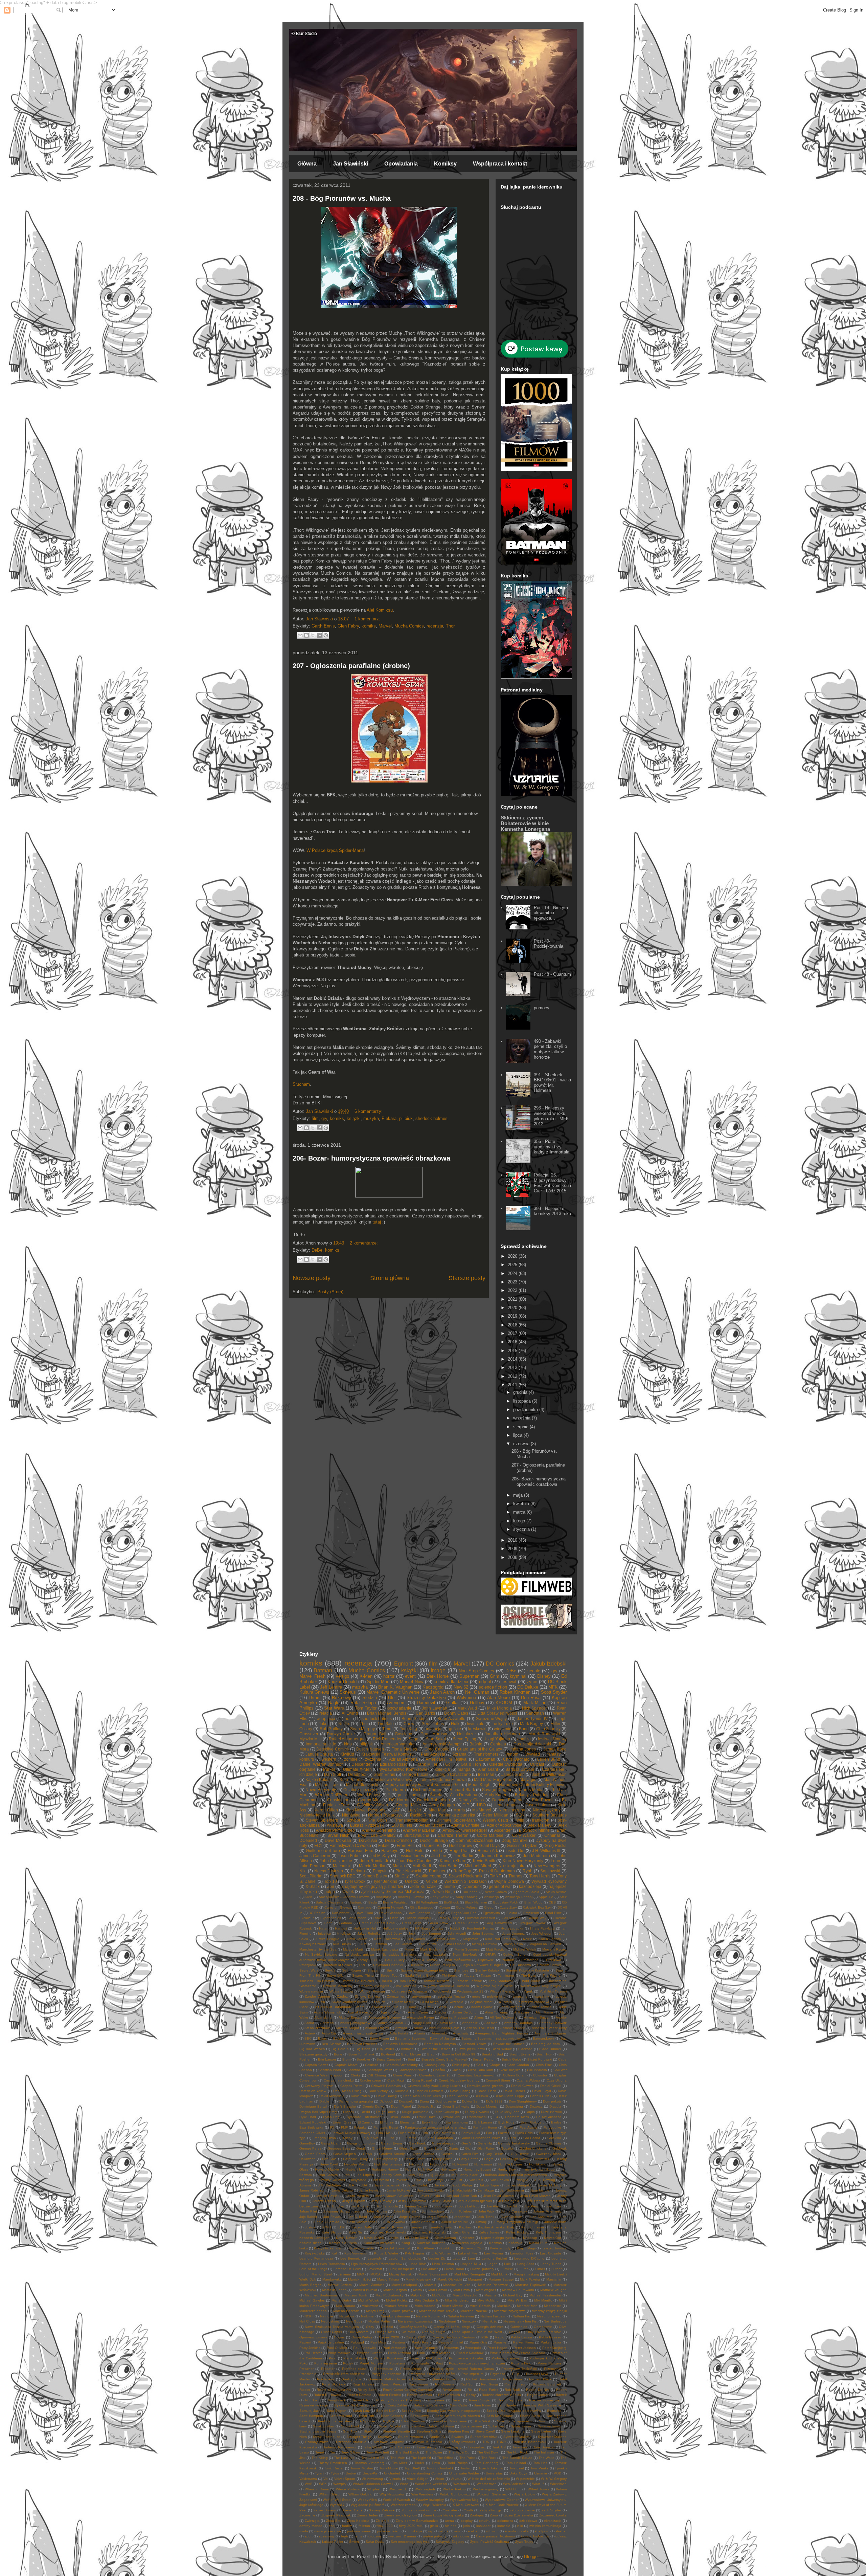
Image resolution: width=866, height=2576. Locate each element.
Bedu (373, 1902)
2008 (513, 1557)
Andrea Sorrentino (379, 1830)
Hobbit (455, 1928)
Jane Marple (540, 2190)
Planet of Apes (355, 2358)
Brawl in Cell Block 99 (459, 2054)
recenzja (435, 626)
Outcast (537, 1764)
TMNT (495, 1876)
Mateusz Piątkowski (531, 2285)
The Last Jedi (345, 2458)
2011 (513, 1385)
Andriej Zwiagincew (355, 2023)
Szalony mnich (317, 2442)
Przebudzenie (411, 2369)
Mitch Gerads (480, 2306)
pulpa (330, 1891)
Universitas (494, 2473)
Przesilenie (308, 2374)
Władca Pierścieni (504, 1991)
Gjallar (452, 1703)
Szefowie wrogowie (389, 2442)
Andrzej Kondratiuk (391, 2023)
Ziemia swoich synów (401, 2515)
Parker (329, 1769)
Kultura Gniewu (314, 1692)
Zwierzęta (312, 2521)
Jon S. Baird (358, 2217)
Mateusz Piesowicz (493, 2285)
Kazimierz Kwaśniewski (388, 2232)
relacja (326, 1713)
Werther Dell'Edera (332, 1795)
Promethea (530, 1960)
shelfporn (542, 2531)
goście (455, 1729)
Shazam (374, 1970)
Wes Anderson (515, 2484)
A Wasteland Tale (385, 2007)
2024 (513, 1273)
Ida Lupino (365, 2175)
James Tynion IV (532, 1719)
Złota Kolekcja (358, 2521)
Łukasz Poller (333, 2542)
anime (449, 1886)
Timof (387, 1729)
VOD (557, 2473)
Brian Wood (533, 1902)
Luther (540, 2269)
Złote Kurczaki (423, 1886)
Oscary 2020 (389, 2337)
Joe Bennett (431, 1933)
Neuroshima (330, 2321)
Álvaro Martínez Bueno (350, 2002)
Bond (524, 1729)
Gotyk (368, 2154)
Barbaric (356, 1902)
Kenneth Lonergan (314, 2238)
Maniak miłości (359, 2279)
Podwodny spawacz (507, 2358)
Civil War (560, 2070)
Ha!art (324, 1928)
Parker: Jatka (551, 2342)
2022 (513, 1290)
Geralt (361, 2148)
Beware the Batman (509, 2044)
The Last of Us (373, 2458)
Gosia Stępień (345, 2154)
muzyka (371, 1118)
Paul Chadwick (365, 2348)
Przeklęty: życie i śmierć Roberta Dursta (462, 2369)
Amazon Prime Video (335, 1830)
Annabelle (470, 2023)
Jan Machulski (461, 2190)
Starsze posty (467, 1278)
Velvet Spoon (345, 2479)
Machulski (342, 1866)
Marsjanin (554, 2279)
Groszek (448, 2154)
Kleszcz (468, 2238)
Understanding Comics (425, 2473)
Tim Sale (386, 1724)
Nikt (303, 1871)
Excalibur (306, 1918)
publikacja (414, 2531)
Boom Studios (415, 1719)
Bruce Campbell (389, 2059)
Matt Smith (462, 2290)
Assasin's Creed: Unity (549, 2028)
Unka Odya (518, 2473)
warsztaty (542, 1996)
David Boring (460, 2091)
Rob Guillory (331, 1729)
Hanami (341, 1928)
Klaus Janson (446, 2238)
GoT (449, 1764)
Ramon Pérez (391, 2384)
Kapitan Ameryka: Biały (496, 2227)
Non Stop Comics (476, 1671)
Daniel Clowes (522, 2086)
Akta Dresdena (464, 1795)
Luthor (556, 2269)
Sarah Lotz (361, 2411)
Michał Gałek (342, 2300)
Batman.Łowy (543, 2038)
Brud (411, 2059)
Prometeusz (383, 2369)
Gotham (346, 1923)
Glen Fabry (348, 626)
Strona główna (390, 1278)
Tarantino (520, 2447)
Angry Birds (422, 2023)
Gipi (468, 2148)
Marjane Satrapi (501, 2279)
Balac (322, 2038)
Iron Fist (456, 2180)
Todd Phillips (457, 2463)
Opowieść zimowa (313, 2337)
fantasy (554, 1754)
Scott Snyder (554, 1692)
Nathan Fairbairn (493, 2316)
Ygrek (528, 1991)
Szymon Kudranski (427, 2442)
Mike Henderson (458, 2300)
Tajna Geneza (399, 2447)
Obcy (370, 2327)
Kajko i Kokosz (319, 1779)
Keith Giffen (462, 2232)
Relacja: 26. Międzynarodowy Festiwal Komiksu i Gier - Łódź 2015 (552, 1183)
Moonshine (553, 2306)
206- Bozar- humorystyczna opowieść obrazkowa (371, 1158)
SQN (520, 1815)
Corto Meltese (467, 1907)
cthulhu (485, 2521)
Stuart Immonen (411, 2437)
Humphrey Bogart (477, 2169)
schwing (492, 2531)
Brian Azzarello (451, 1719)
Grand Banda (424, 2154)
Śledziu (370, 1698)
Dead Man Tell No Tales (422, 2096)
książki (354, 1118)
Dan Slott (333, 1774)
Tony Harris (540, 1876)
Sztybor (353, 1820)
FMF (344, 2127)
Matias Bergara (395, 2290)
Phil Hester (313, 2353)
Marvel (385, 626)
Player (414, 2358)
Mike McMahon (489, 2300)
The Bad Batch (407, 2452)
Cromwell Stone (498, 2080)
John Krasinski (404, 2211)
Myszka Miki (311, 1739)
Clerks (356, 2075)
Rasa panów (419, 2384)
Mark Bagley (531, 1724)
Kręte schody (500, 2248)
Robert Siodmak (419, 2395)
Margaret (475, 2279)
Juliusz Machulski (455, 2222)
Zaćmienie (307, 2515)
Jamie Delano (342, 2190)
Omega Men (385, 2332)
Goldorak (560, 2148)
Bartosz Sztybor (520, 1769)
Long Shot (526, 2264)
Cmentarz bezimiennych (477, 2075)
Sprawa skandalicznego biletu (424, 1970)
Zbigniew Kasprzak (336, 2515)
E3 (496, 2117)
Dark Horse (438, 1676)
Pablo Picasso (550, 2337)
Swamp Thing (363, 1975)
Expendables (331, 1918)
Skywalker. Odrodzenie (449, 2421)
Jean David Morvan (499, 2196)
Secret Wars (309, 1970)
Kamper (416, 2227)
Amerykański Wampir (442, 1744)
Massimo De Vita (457, 2285)
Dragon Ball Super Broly (318, 2112)
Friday (348, 2138)
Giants (454, 2148)
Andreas (327, 2023)
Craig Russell (422, 2080)
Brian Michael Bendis (387, 1713)
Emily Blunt (430, 2122)
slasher (561, 2531)
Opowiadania (401, 164)
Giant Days (489, 1845)
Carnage (365, 1907)
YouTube (450, 2510)
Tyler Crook (355, 1881)
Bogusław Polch (506, 1902)
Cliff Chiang (377, 2075)
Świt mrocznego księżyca (410, 2542)
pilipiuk (406, 1118)
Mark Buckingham (434, 1949)
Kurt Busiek (342, 1944)
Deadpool (357, 1774)
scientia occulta (517, 2531)
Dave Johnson (419, 1913)
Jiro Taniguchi (387, 2206)
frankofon (541, 1820)
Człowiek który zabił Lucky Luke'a (434, 2086)
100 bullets (402, 1825)
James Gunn (513, 1774)
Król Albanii (426, 2248)
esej (332, 2526)
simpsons (520, 1996)
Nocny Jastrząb (329, 1871)
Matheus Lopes (334, 2290)
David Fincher (514, 2091)
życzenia (373, 1759)
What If (538, 2484)
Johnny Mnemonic (547, 2211)
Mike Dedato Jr (426, 2300)
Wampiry (340, 2484)
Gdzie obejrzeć (444, 2143)
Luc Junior (429, 2269)
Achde (459, 2007)
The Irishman (544, 2452)
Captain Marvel (346, 2065)
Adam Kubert (431, 1825)
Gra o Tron (471, 1764)
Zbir (331, 1886)
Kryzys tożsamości (328, 2248)
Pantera (399, 2342)
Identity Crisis (391, 2175)
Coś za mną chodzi (339, 2080)
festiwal (509, 1682)
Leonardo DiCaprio (529, 2258)
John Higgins (377, 2211)
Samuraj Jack (310, 2411)
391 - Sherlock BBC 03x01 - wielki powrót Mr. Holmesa (552, 1083)
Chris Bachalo (516, 1759)
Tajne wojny (452, 2447)
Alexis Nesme (556, 1892)
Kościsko (515, 2243)
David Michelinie (332, 2096)
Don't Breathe (345, 2106)
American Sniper (537, 2017)
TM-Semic (449, 1975)
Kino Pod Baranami (501, 1939)
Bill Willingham (427, 1902)
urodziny (375, 2536)
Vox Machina (406, 1986)
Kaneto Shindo (441, 2227)
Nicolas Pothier (380, 2321)
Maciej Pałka (513, 1944)
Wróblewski (442, 1991)
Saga (414, 1739)
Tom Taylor (366, 1708)
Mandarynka (332, 2279)
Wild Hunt (513, 2489)
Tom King (408, 1729)
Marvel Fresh (312, 1676)
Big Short (363, 2049)
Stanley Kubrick (487, 1970)
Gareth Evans (392, 2143)
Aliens (479, 2017)
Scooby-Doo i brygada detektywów (514, 2411)
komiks (369, 626)
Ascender (503, 1830)
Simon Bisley (375, 1876)
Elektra (512, 1913)
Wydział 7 (337, 2505)
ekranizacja (553, 2521)
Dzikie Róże (426, 2117)
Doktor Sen (471, 2101)
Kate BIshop (332, 2232)
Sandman (535, 1713)
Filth (425, 2133)
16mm (315, 1698)
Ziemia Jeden (368, 2515)
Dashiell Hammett (429, 2091)
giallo (434, 2526)
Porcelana (397, 2363)
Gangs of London (361, 2143)
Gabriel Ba (432, 1845)
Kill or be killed (416, 2238)
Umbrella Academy (338, 1986)
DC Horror (399, 1800)
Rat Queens (445, 2384)
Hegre (489, 2159)
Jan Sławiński (350, 164)
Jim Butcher (335, 2206)
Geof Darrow (461, 1845)
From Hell (406, 1845)
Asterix (310, 2033)
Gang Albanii (331, 2143)
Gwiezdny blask (549, 2154)
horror (389, 1676)
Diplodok (386, 2101)
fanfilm (347, 2526)
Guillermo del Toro (323, 1851)
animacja (433, 1729)
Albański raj (323, 2017)
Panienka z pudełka (457, 1815)
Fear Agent (528, 2127)
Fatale (384, 1845)
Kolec (527, 1939)
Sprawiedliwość (550, 2426)
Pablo (500, 2337)
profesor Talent (389, 2531)
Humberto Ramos (481, 1928)
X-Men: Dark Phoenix (502, 2505)
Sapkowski (550, 1871)
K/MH (327, 2227)
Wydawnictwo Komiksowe (403, 1769)
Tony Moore (389, 2468)
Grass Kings (412, 1923)
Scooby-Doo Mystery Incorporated (453, 2411)
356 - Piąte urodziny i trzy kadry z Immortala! (552, 1147)
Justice (310, 2227)
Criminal (552, 1835)
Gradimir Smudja (392, 2154)
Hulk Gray (426, 2169)
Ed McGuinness (549, 2117)
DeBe (317, 1250)
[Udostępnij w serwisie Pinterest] (326, 635)
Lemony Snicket (495, 2258)
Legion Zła (437, 2258)
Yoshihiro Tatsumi (553, 1991)
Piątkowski (486, 1960)
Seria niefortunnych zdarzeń (458, 2416)
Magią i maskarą (526, 2274)
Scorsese (554, 2411)
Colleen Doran (515, 2075)
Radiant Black (540, 2379)
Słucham (301, 1084)
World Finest (369, 1795)
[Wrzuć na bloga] (306, 635)
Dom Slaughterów (523, 2101)
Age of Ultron (391, 2012)
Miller (555, 1724)
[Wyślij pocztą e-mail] (300, 635)
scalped (474, 2531)
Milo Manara (346, 2306)
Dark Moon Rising (347, 2091)
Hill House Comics (429, 1928)
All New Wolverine (504, 2017)
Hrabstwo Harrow (385, 2169)
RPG (363, 1965)
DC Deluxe (528, 1687)
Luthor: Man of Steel (315, 2274)
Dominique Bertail (313, 2106)
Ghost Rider (408, 2148)
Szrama (459, 1754)
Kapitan (465, 2227)
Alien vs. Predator (454, 2017)
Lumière (507, 2269)
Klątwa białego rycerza (499, 2238)
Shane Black (530, 2416)
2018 (513, 1325)
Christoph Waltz (380, 2070)
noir (348, 1719)
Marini (409, 1949)
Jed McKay (380, 1856)
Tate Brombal (544, 2447)
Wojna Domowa (509, 1881)
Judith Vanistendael (361, 2222)
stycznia (522, 1529)
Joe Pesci (532, 2206)
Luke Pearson (312, 1866)
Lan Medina (494, 2253)
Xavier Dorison (325, 2510)
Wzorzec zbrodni (404, 2505)
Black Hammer (476, 1902)
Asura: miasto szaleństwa (363, 2033)
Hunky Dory (507, 2169)
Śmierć (354, 2542)
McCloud (439, 2295)
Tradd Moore (530, 1981)
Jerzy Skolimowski (412, 2201)
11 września (454, 2002)
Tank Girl (499, 2447)
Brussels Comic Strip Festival (444, 2059)
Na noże (327, 2316)
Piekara (389, 1118)
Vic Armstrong (372, 2479)
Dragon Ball (375, 1734)
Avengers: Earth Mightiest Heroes (502, 2033)
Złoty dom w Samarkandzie (417, 2521)
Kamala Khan (452, 1861)
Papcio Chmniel (451, 2342)
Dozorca (536, 2106)
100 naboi (470, 1892)
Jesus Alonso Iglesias (475, 2201)
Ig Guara (437, 2175)
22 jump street (481, 2002)
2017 (513, 1333)
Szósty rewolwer (462, 2442)
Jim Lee (439, 1856)
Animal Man (447, 2023)
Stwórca (458, 2437)
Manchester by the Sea (318, 1949)
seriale (534, 1671)
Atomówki (439, 2033)
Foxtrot (503, 2133)
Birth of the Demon (436, 2049)
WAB (309, 2484)
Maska (399, 1866)
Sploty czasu (521, 2426)
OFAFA (491, 1954)
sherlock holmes (431, 1118)
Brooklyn (363, 2059)
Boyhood (388, 2054)
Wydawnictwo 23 (470, 1991)
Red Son (468, 2384)
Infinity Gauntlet (333, 2180)
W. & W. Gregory (554, 2479)
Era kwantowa (457, 2122)
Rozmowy (341, 1698)
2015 (513, 1351)
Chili (480, 2065)
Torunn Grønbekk (440, 2468)
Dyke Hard (308, 2117)
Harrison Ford (361, 1851)
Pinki (421, 2353)
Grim (495, 1676)
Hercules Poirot (356, 2164)
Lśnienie (344, 2274)
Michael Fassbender (545, 2295)
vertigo (343, 1676)
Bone (338, 2054)
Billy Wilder (386, 2049)
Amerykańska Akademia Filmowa (344, 1897)
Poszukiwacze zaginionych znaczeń (477, 2363)
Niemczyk (469, 2321)
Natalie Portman (429, 2316)
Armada (401, 2028)
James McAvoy (549, 2185)
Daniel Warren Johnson (322, 1764)
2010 (513, 1540)
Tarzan (486, 1975)
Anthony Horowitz (553, 2023)
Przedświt (553, 1960)
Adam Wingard (511, 2007)
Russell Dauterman (497, 1871)
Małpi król (418, 2295)
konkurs (307, 1759)
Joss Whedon (542, 1933)
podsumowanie (359, 2531)
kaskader (483, 2526)
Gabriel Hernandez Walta (481, 2138)
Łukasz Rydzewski (367, 1825)
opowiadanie (399, 1708)
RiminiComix (452, 2390)
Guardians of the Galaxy (480, 1749)
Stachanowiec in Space (318, 2431)
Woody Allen (367, 2500)
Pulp (516, 2374)
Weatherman (487, 2484)
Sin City (402, 1876)
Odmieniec (519, 2327)
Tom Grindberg (487, 2463)
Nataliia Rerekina (461, 2316)
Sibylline (388, 2421)
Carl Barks (425, 1713)
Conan (445, 1907)
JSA (364, 2185)
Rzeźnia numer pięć (545, 2400)
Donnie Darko (373, 2106)
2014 (513, 1359)
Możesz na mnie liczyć (437, 2311)
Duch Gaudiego (447, 2112)
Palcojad (357, 2342)
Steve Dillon (336, 1975)
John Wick (486, 2211)
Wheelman (558, 2484)
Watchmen (462, 2484)
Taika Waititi (372, 2447)
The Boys (529, 1975)
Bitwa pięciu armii (471, 2049)
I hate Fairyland (543, 1928)
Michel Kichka (397, 2300)
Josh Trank (485, 2217)
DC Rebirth (317, 1913)
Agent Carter (418, 2012)
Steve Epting (465, 1739)
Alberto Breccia (350, 2017)
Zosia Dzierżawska (519, 2515)
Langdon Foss (522, 2253)
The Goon (377, 1820)
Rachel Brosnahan (481, 2379)
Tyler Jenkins (385, 1881)
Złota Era (333, 2521)
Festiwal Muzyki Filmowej (351, 2133)
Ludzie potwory (482, 2269)
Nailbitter (368, 2316)
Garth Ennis (323, 626)
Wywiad (533, 1754)
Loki (507, 2264)
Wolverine (466, 1698)
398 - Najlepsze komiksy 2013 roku (552, 1211)
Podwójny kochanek (545, 2358)
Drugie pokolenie (415, 2112)
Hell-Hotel (415, 1851)
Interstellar (381, 2180)
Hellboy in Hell (365, 1928)
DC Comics (500, 1664)
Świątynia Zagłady (450, 2542)
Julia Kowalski (394, 2222)
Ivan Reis (476, 2180)
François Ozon (324, 2138)
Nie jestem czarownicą (415, 2321)
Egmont (403, 1664)
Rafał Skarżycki (334, 2384)
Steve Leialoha (513, 2431)
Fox (489, 2133)
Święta (436, 1795)
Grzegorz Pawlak (532, 1923)
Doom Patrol (401, 2106)
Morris (459, 1810)
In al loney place (465, 2175)
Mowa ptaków (402, 2311)
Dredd (365, 2112)
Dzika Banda (400, 2117)
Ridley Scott (367, 2390)
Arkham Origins (377, 2028)
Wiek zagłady (425, 2489)
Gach (512, 2138)
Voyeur (456, 2479)
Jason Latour (538, 1805)
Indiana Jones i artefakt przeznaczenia (516, 2175)
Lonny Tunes (551, 2264)
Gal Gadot (532, 2138)
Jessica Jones (411, 1856)
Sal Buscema (520, 1965)
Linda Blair (417, 2264)
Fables (378, 1918)
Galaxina (554, 2138)
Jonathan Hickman (502, 1734)
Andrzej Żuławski (411, 1897)
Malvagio (528, 1779)
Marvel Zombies (372, 2285)
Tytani (320, 2473)
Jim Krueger (360, 2206)
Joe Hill (512, 2206)
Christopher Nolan (413, 2070)
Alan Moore (498, 1698)
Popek (348, 2363)
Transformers (486, 1754)
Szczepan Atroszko (351, 2442)
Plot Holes (434, 2358)
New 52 (461, 1687)
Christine (354, 2070)
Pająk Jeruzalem (331, 2342)
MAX (361, 2274)
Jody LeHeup (469, 2206)
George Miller (408, 1805)
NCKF (309, 2316)
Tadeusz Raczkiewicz (340, 2447)
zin (323, 2002)
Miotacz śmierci (396, 2306)
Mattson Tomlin (357, 2295)
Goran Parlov (315, 2154)
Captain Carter (316, 2065)
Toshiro (466, 2468)
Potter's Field (521, 2363)
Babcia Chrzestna (329, 1902)
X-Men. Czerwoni (466, 2505)
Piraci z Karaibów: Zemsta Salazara (518, 2353)
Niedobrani (447, 2321)
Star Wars (334, 1708)
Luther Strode (455, 1944)
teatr (345, 2536)
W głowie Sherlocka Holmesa (446, 1986)
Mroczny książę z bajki (549, 2311)
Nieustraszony (512, 1810)
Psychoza (498, 2374)
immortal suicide (321, 1744)
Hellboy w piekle (395, 1928)
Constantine (338, 1800)
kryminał (518, 1676)
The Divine (434, 2452)
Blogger (531, 2557)
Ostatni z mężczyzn (361, 1790)
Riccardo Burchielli (547, 2384)
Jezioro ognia (509, 2201)
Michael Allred (478, 1866)
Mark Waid (467, 1708)
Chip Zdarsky (548, 1729)
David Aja (368, 1840)
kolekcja (442, 1769)
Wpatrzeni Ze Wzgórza (409, 1991)
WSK (323, 2484)
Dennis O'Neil (541, 2096)
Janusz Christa (319, 1754)
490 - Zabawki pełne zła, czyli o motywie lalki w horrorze (550, 1049)
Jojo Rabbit (308, 2217)
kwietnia (522, 1504)
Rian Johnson (515, 2384)
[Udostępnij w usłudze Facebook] (319, 635)
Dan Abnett (341, 1913)
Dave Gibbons (390, 1913)
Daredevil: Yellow (313, 2091)
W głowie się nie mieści (495, 1986)
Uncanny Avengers (374, 1986)
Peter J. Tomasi (425, 1960)
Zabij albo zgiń (491, 2510)
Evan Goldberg (532, 2122)
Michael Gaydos (312, 2300)
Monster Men (527, 2306)
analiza (524, 1739)
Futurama (409, 2138)
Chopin (495, 2065)
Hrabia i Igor (355, 2169)
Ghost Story (433, 2148)
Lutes (524, 2269)
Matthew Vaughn (553, 2290)
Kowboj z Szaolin (313, 1944)
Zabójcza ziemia (522, 2510)
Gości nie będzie (522, 1845)
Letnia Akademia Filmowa (443, 1779)
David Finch (487, 2091)
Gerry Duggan (442, 1805)
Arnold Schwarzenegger (465, 1830)
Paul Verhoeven (395, 2348)
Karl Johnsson (533, 2227)
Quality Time (351, 2379)
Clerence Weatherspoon (324, 2075)
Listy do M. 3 (471, 2264)
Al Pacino (522, 2012)
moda (304, 2531)
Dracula (555, 2106)
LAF (396, 1810)
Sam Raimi (482, 2405)
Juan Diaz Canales (414, 1861)
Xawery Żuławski (382, 2510)
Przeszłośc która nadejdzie (344, 2374)
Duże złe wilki (551, 2112)
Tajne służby (427, 2447)
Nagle (334, 1703)
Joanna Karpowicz (498, 1856)
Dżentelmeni (477, 2117)
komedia (504, 2526)
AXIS (443, 2007)
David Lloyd (541, 2091)
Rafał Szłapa (363, 1703)
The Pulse (467, 2458)
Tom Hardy (408, 1981)
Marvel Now (412, 1682)
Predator (328, 2369)
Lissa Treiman (443, 2264)
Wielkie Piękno (454, 2489)
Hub (408, 2169)
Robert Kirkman (515, 1692)
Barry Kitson (379, 2038)
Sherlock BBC (343, 1876)
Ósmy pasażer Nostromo (495, 2536)
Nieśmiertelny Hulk (317, 1815)
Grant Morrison (435, 1734)
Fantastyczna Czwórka (350, 1845)
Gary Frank (417, 2143)
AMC (429, 2007)
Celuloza (372, 2065)
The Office (445, 2458)
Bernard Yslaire (475, 2044)
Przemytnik (552, 2369)
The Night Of (421, 2458)
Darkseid (402, 2091)
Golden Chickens (533, 2148)
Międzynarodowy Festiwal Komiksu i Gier (423, 1785)
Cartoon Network (391, 1907)
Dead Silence (458, 2096)
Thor (450, 626)
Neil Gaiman (477, 1692)
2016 (513, 1342)
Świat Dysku (375, 2542)
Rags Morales (363, 2384)
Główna (307, 164)
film (315, 1118)
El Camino (366, 2122)
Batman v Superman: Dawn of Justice (425, 2038)
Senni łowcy (420, 2416)
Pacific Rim (420, 1815)
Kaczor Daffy (362, 2227)
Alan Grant (488, 1769)
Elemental (408, 2122)
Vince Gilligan (418, 2479)
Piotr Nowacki (408, 1871)
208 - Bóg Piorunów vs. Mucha (342, 198)
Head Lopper (506, 1805)
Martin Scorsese (467, 1949)
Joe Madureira (537, 1856)
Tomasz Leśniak (469, 1981)
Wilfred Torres (538, 2489)
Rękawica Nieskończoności (355, 2405)
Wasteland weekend (431, 2484)
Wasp (404, 2484)
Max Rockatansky (389, 2295)
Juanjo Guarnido (326, 2222)
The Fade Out (460, 2452)
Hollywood (460, 2164)
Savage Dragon (497, 1790)
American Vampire (398, 1744)
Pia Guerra (396, 1790)
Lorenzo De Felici (347, 2269)
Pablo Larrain (521, 2337)
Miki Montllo (543, 2300)
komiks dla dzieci (451, 1682)
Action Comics (496, 1892)
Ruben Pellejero (442, 1965)
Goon (328, 1923)
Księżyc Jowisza (554, 2248)
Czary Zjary (508, 1907)
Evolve (556, 2122)
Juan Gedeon (511, 2217)
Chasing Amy (435, 2065)
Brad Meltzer (411, 2054)
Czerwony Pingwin (319, 2086)
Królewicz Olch (472, 2248)
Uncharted (392, 2473)
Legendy (375, 2258)
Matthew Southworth (518, 2290)
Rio (470, 2390)
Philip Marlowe (339, 2353)
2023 (513, 1282)
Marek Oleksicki (450, 2279)
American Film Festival (447, 1759)
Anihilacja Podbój (519, 1897)
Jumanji (481, 2222)
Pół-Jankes (326, 2379)
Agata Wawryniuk (327, 2012)
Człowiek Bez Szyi (537, 1907)
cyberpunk (472, 1886)
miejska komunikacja (545, 2526)
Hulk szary (449, 2169)
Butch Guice (511, 2059)
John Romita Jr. (374, 1861)
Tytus (335, 2473)
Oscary (306, 1729)
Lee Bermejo (351, 2258)
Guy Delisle (494, 2154)
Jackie (439, 2185)
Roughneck (337, 2400)
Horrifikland (538, 2164)
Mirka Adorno (425, 2306)
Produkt (508, 1960)
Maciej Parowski (484, 1944)
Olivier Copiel (331, 2332)
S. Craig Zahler (395, 2405)
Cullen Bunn (549, 1759)
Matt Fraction (496, 1949)
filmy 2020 (385, 2526)
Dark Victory (378, 2091)
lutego (520, 1521)
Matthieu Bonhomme (321, 2295)
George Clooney (549, 2143)
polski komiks (410, 1795)
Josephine (462, 2217)
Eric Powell (543, 1800)
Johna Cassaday (514, 2211)
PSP (485, 2337)
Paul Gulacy (395, 1960)
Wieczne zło (398, 2489)
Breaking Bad (492, 2054)
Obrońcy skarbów (413, 2327)
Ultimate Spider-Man (455, 1820)
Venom (512, 1754)
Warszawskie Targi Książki (541, 1986)
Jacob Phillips (462, 2185)
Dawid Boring (386, 2096)
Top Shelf (412, 2468)
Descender (362, 1764)
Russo (457, 2400)
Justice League (327, 1939)
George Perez (310, 2148)
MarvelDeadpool (404, 2285)
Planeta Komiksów (388, 2358)
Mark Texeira (530, 2279)
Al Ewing (350, 1713)
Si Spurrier (367, 2421)
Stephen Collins (429, 2431)
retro (458, 2531)
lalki (520, 2526)
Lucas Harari (454, 2269)
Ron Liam (313, 2400)
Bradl (431, 2054)
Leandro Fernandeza (316, 2258)
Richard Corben (428, 1790)
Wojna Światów (341, 1991)
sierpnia (521, 1427)
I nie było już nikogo (539, 2169)
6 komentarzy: (369, 1111)
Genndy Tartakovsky (514, 2143)
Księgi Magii (526, 2248)
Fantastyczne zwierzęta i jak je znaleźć (436, 2127)
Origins (339, 2337)
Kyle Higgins (415, 2253)
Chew (409, 1724)
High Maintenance (388, 2164)
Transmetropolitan (412, 1820)
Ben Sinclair (331, 2044)
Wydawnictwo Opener (502, 2500)
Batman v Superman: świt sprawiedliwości (494, 2038)
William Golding (360, 2494)
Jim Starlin (463, 1856)
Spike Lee (496, 2426)
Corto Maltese (490, 1835)
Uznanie (541, 2473)
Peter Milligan (496, 1815)
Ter (333, 2452)
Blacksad (525, 2049)
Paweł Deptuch (426, 2348)
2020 (513, 1308)
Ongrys (514, 2332)
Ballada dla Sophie (348, 2038)
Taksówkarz (477, 2447)
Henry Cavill (329, 2164)
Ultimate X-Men (357, 1769)
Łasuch (380, 2002)
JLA (351, 2185)
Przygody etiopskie (387, 2374)
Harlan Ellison (415, 2159)
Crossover (309, 1734)
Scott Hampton (311, 2416)
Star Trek (350, 2431)
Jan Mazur (486, 2190)
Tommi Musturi (362, 2468)
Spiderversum (471, 2426)
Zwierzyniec (396, 1996)
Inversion (403, 2180)
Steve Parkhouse (326, 2437)
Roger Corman (538, 2395)
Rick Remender (387, 1739)
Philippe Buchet (369, 2353)
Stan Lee (461, 1970)
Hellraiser (542, 2159)
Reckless (417, 1965)
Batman (323, 1670)
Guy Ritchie (520, 2154)
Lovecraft (375, 2269)
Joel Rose (554, 2206)
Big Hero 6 (340, 2049)
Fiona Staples (404, 1749)
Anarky (561, 2017)
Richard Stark (462, 1790)
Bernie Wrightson (396, 1902)
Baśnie (476, 1744)
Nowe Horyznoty (321, 1790)
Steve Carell (485, 2431)
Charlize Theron (453, 1835)
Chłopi (457, 2070)
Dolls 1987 (494, 2101)
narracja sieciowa (328, 2531)
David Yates (360, 2096)
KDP (341, 2227)
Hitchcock (416, 2164)
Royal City (361, 2400)
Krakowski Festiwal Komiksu (387, 1754)
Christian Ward (330, 2070)
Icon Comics (328, 2175)
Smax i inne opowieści (515, 2421)
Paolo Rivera (422, 2342)
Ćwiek (348, 1891)
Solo (369, 2426)
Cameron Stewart (338, 1907)
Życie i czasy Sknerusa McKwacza (393, 1891)
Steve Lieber (541, 2431)
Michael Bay (513, 2295)
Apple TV (546, 1897)
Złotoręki (382, 2521)
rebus (444, 2531)
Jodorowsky (443, 2206)
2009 (513, 1549)
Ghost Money (382, 2148)
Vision (439, 2479)
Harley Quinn (442, 2159)
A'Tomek (412, 2007)
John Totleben (461, 2211)
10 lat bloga (429, 2002)
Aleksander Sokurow (384, 2017)
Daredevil (426, 1703)
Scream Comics (549, 1965)
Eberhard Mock (517, 2117)
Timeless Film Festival (317, 1981)
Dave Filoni (364, 1913)
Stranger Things (359, 2437)
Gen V (466, 2143)
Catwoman (485, 1759)
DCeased (308, 1840)
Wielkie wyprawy (486, 2489)
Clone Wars (402, 2075)
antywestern (421, 1996)
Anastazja (384, 1897)
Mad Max (437, 1810)
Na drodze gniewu (360, 1954)
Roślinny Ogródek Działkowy (399, 2400)
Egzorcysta (491, 1913)
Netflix (344, 1724)
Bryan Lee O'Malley (377, 1835)
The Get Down (488, 2452)
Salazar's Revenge (429, 2405)
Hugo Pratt (460, 1851)
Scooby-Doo (411, 2411)
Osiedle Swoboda (506, 1764)
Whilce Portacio (348, 2489)
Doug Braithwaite (456, 2106)
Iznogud (522, 2180)
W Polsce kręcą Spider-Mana (335, 850)
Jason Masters (357, 2196)
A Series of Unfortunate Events (340, 2007)
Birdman (407, 2049)
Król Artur (448, 2248)
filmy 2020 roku (411, 2526)
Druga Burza (386, 2112)
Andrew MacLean (419, 1830)
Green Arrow (438, 1923)
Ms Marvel (482, 1810)
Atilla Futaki (398, 2033)
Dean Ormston (398, 1840)
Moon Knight (480, 1785)
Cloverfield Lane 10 (435, 2075)
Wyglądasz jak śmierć (368, 2505)
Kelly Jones (416, 1939)
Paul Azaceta (433, 1754)
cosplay (467, 2521)
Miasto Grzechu (465, 2295)
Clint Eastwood (422, 1907)
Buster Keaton (484, 2059)
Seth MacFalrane (500, 2416)
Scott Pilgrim (311, 1876)
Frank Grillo (524, 2133)
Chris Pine (544, 2065)
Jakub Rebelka (369, 1933)
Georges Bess (339, 2148)
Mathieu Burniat (365, 2290)
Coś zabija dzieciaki (532, 1744)
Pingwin (380, 1871)
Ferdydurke (552, 2127)
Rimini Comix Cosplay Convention (409, 2390)
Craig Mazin (396, 2080)
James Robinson (312, 2190)
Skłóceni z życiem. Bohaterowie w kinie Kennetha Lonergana (525, 823)
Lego (457, 2258)
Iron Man (486, 1774)
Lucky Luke (502, 1724)
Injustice (324, 1933)
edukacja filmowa (451, 1996)
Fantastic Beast (386, 2127)
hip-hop (451, 2526)
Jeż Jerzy (394, 1933)
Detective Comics (333, 1749)
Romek (561, 2395)
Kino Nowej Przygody (365, 1810)
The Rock (489, 2458)
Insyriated (359, 2180)
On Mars (408, 2332)
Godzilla (507, 2148)
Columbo (540, 2075)
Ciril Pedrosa (537, 2070)
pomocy (542, 1008)
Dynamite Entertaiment (365, 2117)
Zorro (494, 2515)
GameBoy (307, 2143)
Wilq (520, 1820)
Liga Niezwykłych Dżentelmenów (377, 2264)
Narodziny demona (395, 2316)
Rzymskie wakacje (314, 2405)
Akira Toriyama (496, 2012)
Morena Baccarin (346, 2311)
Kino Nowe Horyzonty (523, 1861)
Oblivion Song (514, 1954)
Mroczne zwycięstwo (510, 2311)
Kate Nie (356, 2232)
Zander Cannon (317, 1996)
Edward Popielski (313, 2122)
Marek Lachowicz (385, 1949)
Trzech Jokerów (491, 2468)
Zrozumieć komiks (553, 2515)
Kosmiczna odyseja (467, 2243)
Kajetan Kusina (391, 2227)
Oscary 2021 (416, 2337)
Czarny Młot (369, 1800)
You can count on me (419, 2510)
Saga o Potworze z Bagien (483, 1965)
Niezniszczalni (435, 1954)
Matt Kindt (422, 1866)
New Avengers (547, 1866)
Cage (562, 2059)
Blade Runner (550, 2049)
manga (464, 1769)
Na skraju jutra (512, 1866)
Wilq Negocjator (392, 2494)
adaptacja (326, 1719)
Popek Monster (371, 2363)
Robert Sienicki (389, 2395)
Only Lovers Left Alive (544, 2332)
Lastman (380, 1944)
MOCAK (377, 2274)
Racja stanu (513, 2379)
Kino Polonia (351, 1779)
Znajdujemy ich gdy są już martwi (372, 1886)
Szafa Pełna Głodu (420, 1975)
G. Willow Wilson (373, 1805)
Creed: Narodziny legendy (459, 2080)
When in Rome (317, 2489)
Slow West (482, 2421)
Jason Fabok (350, 1856)
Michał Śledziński (362, 1785)
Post (439, 2363)
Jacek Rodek (417, 2185)
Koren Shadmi (550, 1939)
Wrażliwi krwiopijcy (430, 2500)
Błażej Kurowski (540, 2059)
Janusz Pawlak (327, 2196)
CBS (552, 1902)
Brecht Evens (520, 2054)
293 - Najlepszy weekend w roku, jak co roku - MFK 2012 (551, 1116)
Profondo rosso (354, 2369)
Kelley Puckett (517, 2232)
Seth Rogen (351, 1970)
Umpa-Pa (370, 2473)
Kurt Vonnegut (356, 2253)
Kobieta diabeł (311, 2243)
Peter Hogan (497, 2348)
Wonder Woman (372, 1991)
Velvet (431, 1881)
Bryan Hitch (338, 1835)
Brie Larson (327, 2059)
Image (438, 1670)
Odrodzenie (543, 2327)
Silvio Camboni (413, 2421)
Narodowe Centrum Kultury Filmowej (533, 1785)
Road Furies (489, 2390)
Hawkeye (390, 1851)
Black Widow (502, 2049)
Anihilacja (492, 1897)
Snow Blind (350, 2426)
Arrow (418, 2028)
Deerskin (481, 2096)
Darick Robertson (434, 1800)
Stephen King (458, 2431)
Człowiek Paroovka (386, 2086)
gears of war (500, 1886)
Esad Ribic (553, 1913)
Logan (493, 2264)
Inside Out (515, 1851)
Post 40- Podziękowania (549, 944)
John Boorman (484, 1933)
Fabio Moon (357, 1918)
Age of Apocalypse (504, 1825)
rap (431, 2531)
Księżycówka (315, 2253)
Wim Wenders (422, 2494)
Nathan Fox (522, 2316)
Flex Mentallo (444, 2133)
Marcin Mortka (372, 1866)
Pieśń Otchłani (399, 2353)
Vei (326, 2479)
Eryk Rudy (506, 2122)
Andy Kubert (496, 1795)
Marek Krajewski (418, 2279)
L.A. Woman (441, 2253)
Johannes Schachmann (342, 2211)
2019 (513, 1316)
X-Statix (313, 1886)
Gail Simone (511, 1918)
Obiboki (387, 2327)
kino (348, 1744)
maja (519, 1495)
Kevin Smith (484, 1861)
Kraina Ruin (538, 2243)
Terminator (506, 1975)
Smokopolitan (324, 2426)
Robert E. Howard (327, 2395)
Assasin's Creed (513, 2028)
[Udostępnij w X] (313, 635)
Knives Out (553, 2238)
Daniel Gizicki (551, 2086)
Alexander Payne (420, 2017)
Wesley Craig (495, 1820)
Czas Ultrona (557, 2080)
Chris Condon (518, 2065)
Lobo (555, 1861)
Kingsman (471, 1939)
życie (532, 1682)
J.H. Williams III (546, 1851)
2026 (513, 1256)
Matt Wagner (486, 2290)
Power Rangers (550, 2363)
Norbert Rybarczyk (385, 1815)
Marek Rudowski (544, 1734)
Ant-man (491, 2023)
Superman (469, 1676)
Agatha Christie (465, 1825)
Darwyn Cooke (341, 1734)
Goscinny (403, 1734)
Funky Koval (370, 2138)
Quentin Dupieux (446, 2379)
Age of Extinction (361, 2012)
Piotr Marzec (440, 2353)
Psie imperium (472, 2374)
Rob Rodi (512, 2390)
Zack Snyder (552, 2510)
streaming (327, 2536)
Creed (489, 1907)
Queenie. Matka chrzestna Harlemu (397, 2379)
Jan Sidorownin (512, 2190)
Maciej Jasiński (401, 2274)
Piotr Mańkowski (458, 1960)
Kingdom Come (444, 1939)
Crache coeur (370, 2080)
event (410, 1676)
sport (309, 2536)
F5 (332, 2127)
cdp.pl (485, 1682)
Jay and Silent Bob (462, 2196)
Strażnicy (385, 2437)
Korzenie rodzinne (431, 2243)
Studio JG (437, 2437)
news (476, 1996)
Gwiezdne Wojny (491, 1719)
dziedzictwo (528, 2521)
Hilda (437, 1851)
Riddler (305, 2390)
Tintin (436, 2463)
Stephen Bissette (396, 2431)
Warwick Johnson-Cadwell (373, 2484)
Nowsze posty (312, 1278)
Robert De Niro (538, 2390)
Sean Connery (392, 2416)
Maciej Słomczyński (433, 2274)
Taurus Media (531, 1790)
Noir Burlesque (555, 2321)
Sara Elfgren (337, 2411)
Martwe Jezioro (340, 2285)
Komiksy (445, 164)
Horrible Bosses (510, 2164)
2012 (513, 1376)
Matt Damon (438, 2290)
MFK (553, 1687)
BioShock (451, 1902)
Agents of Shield (526, 1892)
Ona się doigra (434, 2332)
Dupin (530, 2112)
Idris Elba (416, 2175)
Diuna (424, 2101)
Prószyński (308, 1965)
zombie (351, 1759)
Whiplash (374, 2489)
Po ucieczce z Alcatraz (467, 2358)
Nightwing (351, 1815)
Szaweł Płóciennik (465, 1876)
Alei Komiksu (380, 610)
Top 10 (331, 1881)
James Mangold (518, 2185)
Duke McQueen (507, 2112)
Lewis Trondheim (331, 2264)
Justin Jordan (357, 1939)
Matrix (418, 2290)
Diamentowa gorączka (356, 2101)
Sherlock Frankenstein (334, 2421)
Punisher (437, 1871)
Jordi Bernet (383, 2217)
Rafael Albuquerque (347, 1739)
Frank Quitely (448, 1918)
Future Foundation (438, 2138)
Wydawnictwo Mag (464, 2500)
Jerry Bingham (354, 2201)
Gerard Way (537, 1918)
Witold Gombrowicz (455, 2494)
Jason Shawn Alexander (394, 2196)
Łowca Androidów (535, 2536)
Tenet (320, 2452)
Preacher (306, 2369)
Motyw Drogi (375, 2311)
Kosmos (495, 2243)
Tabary (469, 1975)
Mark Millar (534, 1703)
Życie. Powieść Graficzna (490, 2542)
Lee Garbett (403, 1944)
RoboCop (462, 1871)
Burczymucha (417, 1835)
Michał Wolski (369, 2300)
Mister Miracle (452, 2306)
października (526, 1410)
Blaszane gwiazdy (313, 2054)
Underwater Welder (464, 2473)
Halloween (307, 2159)
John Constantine (336, 1861)
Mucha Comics (409, 626)
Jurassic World (556, 2222)
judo (466, 2526)
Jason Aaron (442, 1692)
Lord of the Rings (313, 2269)
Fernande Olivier (312, 2133)
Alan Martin (544, 2012)
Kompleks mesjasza (379, 2243)
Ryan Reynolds (510, 2400)
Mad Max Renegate (470, 2274)
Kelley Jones (489, 2232)
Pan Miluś (378, 2342)
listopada (523, 1401)
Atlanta (420, 2033)
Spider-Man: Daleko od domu (430, 2426)
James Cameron (315, 1856)
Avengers (396, 1703)
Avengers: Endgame (551, 2033)
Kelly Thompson (549, 2232)
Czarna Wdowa (528, 2080)
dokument (505, 2521)
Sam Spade (507, 2405)
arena (449, 2521)
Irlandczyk (436, 2180)
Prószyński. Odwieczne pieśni (432, 2374)
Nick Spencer (534, 1708)
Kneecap (530, 2238)
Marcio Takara (388, 2279)
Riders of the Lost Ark (334, 2390)
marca (520, 1512)
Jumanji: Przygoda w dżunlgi (515, 2222)
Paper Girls (478, 2342)
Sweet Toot (390, 1975)
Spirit (391, 1970)
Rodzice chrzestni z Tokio (501, 2395)
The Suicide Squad (517, 2458)
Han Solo (329, 2159)
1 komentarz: (367, 619)
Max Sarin (448, 1866)
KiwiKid (347, 1754)
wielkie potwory (435, 2536)
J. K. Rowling (545, 2180)
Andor (309, 2023)
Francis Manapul (418, 1918)
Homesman (483, 2164)
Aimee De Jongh (465, 2012)
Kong (406, 2243)
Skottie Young (428, 1876)
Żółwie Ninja (443, 1891)
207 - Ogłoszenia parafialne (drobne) (351, 666)
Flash (394, 1918)
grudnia (521, 1392)
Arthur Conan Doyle (445, 2028)
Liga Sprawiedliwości (497, 1713)
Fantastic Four (336, 1805)
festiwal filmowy (552, 1739)
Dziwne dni (451, 2117)
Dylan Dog (331, 2117)
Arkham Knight (347, 2028)
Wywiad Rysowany (549, 1881)
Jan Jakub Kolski (430, 2190)
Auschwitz (461, 2033)
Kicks (394, 2238)
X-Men (366, 1676)
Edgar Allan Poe (464, 1913)
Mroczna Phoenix (474, 2311)
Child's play (461, 2065)
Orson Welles (362, 2337)
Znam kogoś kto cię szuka (443, 2515)
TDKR (501, 2442)
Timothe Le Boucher (357, 1981)
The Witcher (552, 1975)
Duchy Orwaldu (477, 2112)
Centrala (498, 1744)
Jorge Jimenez (513, 1933)
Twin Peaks (539, 2468)
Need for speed (549, 2316)
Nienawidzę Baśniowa (399, 1954)
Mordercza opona (313, 2311)
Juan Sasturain (541, 2217)
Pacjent (305, 2342)
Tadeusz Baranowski (530, 2442)
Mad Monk (499, 2274)
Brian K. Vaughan (395, 1687)
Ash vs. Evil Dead (480, 2028)
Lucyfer (414, 1810)
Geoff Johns (432, 1724)
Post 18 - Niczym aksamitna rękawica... (551, 913)
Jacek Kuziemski (387, 2185)
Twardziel (517, 2468)
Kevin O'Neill (374, 2238)
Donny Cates (456, 1713)
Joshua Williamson (549, 1774)
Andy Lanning (467, 1897)
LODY (362, 1944)
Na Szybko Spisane (321, 1954)
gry (324, 1118)
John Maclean (433, 2211)
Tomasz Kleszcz (436, 1981)
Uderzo (412, 1881)
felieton (364, 2526)
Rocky (471, 2395)
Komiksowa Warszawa (392, 1779)
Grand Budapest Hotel (377, 1923)
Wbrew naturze (311, 1991)
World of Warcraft (396, 2500)
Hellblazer (466, 1734)
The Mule (398, 2458)
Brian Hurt (544, 2054)
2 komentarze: (364, 1243)
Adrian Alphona (403, 1759)
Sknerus (348, 1692)
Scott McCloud (341, 2416)
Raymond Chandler (388, 1965)
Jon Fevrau (332, 2217)
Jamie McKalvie (399, 2190)
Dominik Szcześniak (474, 1840)
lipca (518, 1435)
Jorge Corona (410, 2217)
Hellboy (477, 1703)
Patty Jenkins (310, 2348)
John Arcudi (457, 1933)
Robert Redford (359, 2395)
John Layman (435, 1708)
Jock (412, 1933)
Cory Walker (524, 1835)
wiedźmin (503, 1729)
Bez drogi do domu (546, 2044)
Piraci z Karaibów (470, 2353)
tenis (358, 2536)
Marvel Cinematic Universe (393, 1692)
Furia (391, 2138)
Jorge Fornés (437, 2217)
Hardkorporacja (386, 2159)
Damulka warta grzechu (486, 2086)
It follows (344, 1933)
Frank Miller (426, 1764)
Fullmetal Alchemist (480, 1918)
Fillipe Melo (406, 2133)
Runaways (436, 2400)
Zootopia (477, 2515)
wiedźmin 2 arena (402, 2536)
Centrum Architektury (402, 2065)
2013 (513, 1368)
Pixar (333, 2358)
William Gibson (330, 2494)
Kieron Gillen (326, 1810)
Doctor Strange (434, 1840)
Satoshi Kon (386, 2411)
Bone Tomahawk (361, 2054)
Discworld (406, 2101)
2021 (513, 1299)
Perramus (451, 2348)
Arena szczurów (317, 2028)
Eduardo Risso (394, 1764)
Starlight (370, 2431)
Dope (441, 1913)
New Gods (354, 2321)
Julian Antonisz (423, 2222)
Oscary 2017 (367, 1960)
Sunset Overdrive (484, 2437)
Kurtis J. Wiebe (386, 2253)
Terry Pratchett (378, 2452)
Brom (346, 2059)
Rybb (528, 1871)
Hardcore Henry (355, 2159)
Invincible (476, 1724)
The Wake (546, 2458)
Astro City (329, 2033)
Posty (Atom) (330, 1292)
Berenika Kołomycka (440, 2044)
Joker (324, 1724)
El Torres (387, 2122)
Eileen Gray (342, 2122)
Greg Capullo (437, 1749)
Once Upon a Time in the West (477, 2332)
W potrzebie (525, 2479)
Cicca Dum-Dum (480, 2070)
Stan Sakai (436, 1739)
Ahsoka (440, 2012)
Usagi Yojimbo (497, 1739)
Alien (308, 1897)
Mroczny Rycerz (555, 1949)
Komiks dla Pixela (343, 2243)
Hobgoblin (438, 2164)
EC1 (318, 1845)
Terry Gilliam (351, 2452)
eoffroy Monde (311, 2526)
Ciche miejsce (510, 2070)
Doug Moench (487, 2106)
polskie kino (496, 1996)
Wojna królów (524, 2494)
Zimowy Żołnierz (367, 1996)
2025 (513, 1265)
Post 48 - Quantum (552, 974)
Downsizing (514, 2106)
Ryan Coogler (480, 2400)
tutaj (377, 1222)
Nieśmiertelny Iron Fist (520, 2321)
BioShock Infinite (534, 1830)
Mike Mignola (500, 1708)
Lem (471, 2258)
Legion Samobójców (405, 2258)
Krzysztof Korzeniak (395, 2248)
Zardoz (342, 1996)
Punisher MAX (537, 2374)
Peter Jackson (525, 2348)
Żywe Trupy (524, 2542)
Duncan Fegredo (508, 1800)
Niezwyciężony (547, 1810)
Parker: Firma (524, 2342)
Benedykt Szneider (362, 2044)
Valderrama (308, 2479)
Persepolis (473, 2348)
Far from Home (485, 2127)
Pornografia (420, 2363)
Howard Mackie (327, 2169)
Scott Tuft (367, 2416)
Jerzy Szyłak (442, 2201)
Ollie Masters (359, 2332)
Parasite (500, 2342)
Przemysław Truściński (519, 2369)
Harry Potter (468, 2159)
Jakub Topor (489, 2185)
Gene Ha (485, 2143)
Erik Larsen (483, 2122)
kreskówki (477, 1729)
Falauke (360, 2127)
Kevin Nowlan (347, 2238)
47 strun (505, 2002)
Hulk (455, 1724)
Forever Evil (471, 2133)
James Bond (555, 1749)
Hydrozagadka (512, 1928)
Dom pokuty (552, 2101)
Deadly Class (471, 1800)
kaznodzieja (530, 1886)
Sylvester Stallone (517, 2437)
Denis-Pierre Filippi (509, 2096)
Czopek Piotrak (352, 2086)
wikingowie (461, 2536)
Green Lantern (467, 1923)
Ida (347, 2175)
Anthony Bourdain (518, 2023)
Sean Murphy (362, 1729)
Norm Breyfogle (465, 1954)
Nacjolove (347, 2316)
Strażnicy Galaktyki (426, 1698)
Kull (334, 2253)
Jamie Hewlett (370, 2190)
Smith (543, 2421)
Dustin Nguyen (370, 1749)
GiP (466, 1805)
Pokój (304, 2363)
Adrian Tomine (541, 2007)
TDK (486, 2442)
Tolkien (387, 1981)
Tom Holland (516, 2463)
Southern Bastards (550, 1815)
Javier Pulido (430, 2196)
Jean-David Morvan (535, 2196)
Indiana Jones (523, 1749)
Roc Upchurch (449, 2395)
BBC (308, 2038)
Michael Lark (327, 1785)
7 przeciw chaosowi (533, 2002)
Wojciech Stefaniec (492, 2494)
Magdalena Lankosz (545, 1944)
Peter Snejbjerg (554, 2348)
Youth (468, 2510)
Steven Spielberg (322, 1820)
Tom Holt (540, 2463)
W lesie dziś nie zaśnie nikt (488, 2479)
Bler (392, 1698)
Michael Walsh (525, 1949)
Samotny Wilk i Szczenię (542, 2405)
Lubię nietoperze (402, 2269)
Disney (544, 1676)
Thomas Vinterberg (369, 2463)
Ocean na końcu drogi (452, 2327)
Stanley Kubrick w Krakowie (527, 1970)
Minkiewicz (370, 2306)
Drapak (349, 2112)
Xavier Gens (352, 2510)
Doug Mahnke (515, 1840)
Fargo (508, 2127)
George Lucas (415, 1774)
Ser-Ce (330, 1970)
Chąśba (439, 2070)
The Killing (320, 2458)
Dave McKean (338, 1840)
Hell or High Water (514, 2159)
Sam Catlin (459, 2405)
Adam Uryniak (482, 2007)
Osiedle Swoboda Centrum (454, 2337)
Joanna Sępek (416, 2206)
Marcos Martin (354, 1949)
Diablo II (326, 2101)
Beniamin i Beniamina (400, 2044)
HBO (481, 1805)
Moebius (504, 2306)
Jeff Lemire (331, 1687)
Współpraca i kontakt (500, 164)
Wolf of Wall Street (337, 2500)
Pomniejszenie (326, 2363)
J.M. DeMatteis (330, 2185)
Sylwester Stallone (552, 2437)
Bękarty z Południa (532, 1795)
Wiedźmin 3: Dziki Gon (466, 1881)
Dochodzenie (446, 2101)
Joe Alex (493, 2206)
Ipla (419, 2180)
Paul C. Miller (337, 2348)
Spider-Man (378, 1682)
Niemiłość (490, 2321)
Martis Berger (310, 2285)
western (329, 1759)
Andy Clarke (440, 1897)
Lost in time (428, 1944)
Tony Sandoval (501, 1981)
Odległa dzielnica (490, 2327)
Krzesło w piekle (361, 2248)
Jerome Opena (324, 2201)
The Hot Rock (517, 2452)
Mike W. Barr (517, 2300)
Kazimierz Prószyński (429, 2232)
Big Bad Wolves (312, 2049)
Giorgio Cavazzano (453, 1774)
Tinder (419, 2463)
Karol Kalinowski (387, 1939)
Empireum (531, 1913)
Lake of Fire (468, 2253)
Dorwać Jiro (427, 2106)
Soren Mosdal (390, 2426)
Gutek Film (470, 2154)
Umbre (351, 2473)
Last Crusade (551, 2253)
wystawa (335, 1825)
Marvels (430, 2285)
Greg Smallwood (498, 1923)
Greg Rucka (556, 1845)
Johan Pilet (308, 2211)
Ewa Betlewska (311, 2127)
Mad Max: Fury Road (493, 1779)
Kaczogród (433, 1687)
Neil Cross (307, 2321)
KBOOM (504, 1703)
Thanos (515, 1876)
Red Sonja (489, 2384)
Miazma (490, 2295)
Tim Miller (400, 2463)
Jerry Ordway (381, 2201)
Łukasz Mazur (403, 2002)
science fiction (493, 1687)
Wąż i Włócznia (435, 2505)
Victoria (395, 2479)
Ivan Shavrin (499, 2180)
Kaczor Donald (342, 1682)
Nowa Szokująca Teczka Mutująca (332, 2327)
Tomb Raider (334, 2468)
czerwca (522, 1444)
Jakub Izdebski (549, 1664)
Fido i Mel (384, 2133)
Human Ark (488, 1851)
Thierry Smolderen (333, 2463)
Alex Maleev (540, 1825)
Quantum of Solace (338, 1965)
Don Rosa (531, 1698)
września (522, 1418)
